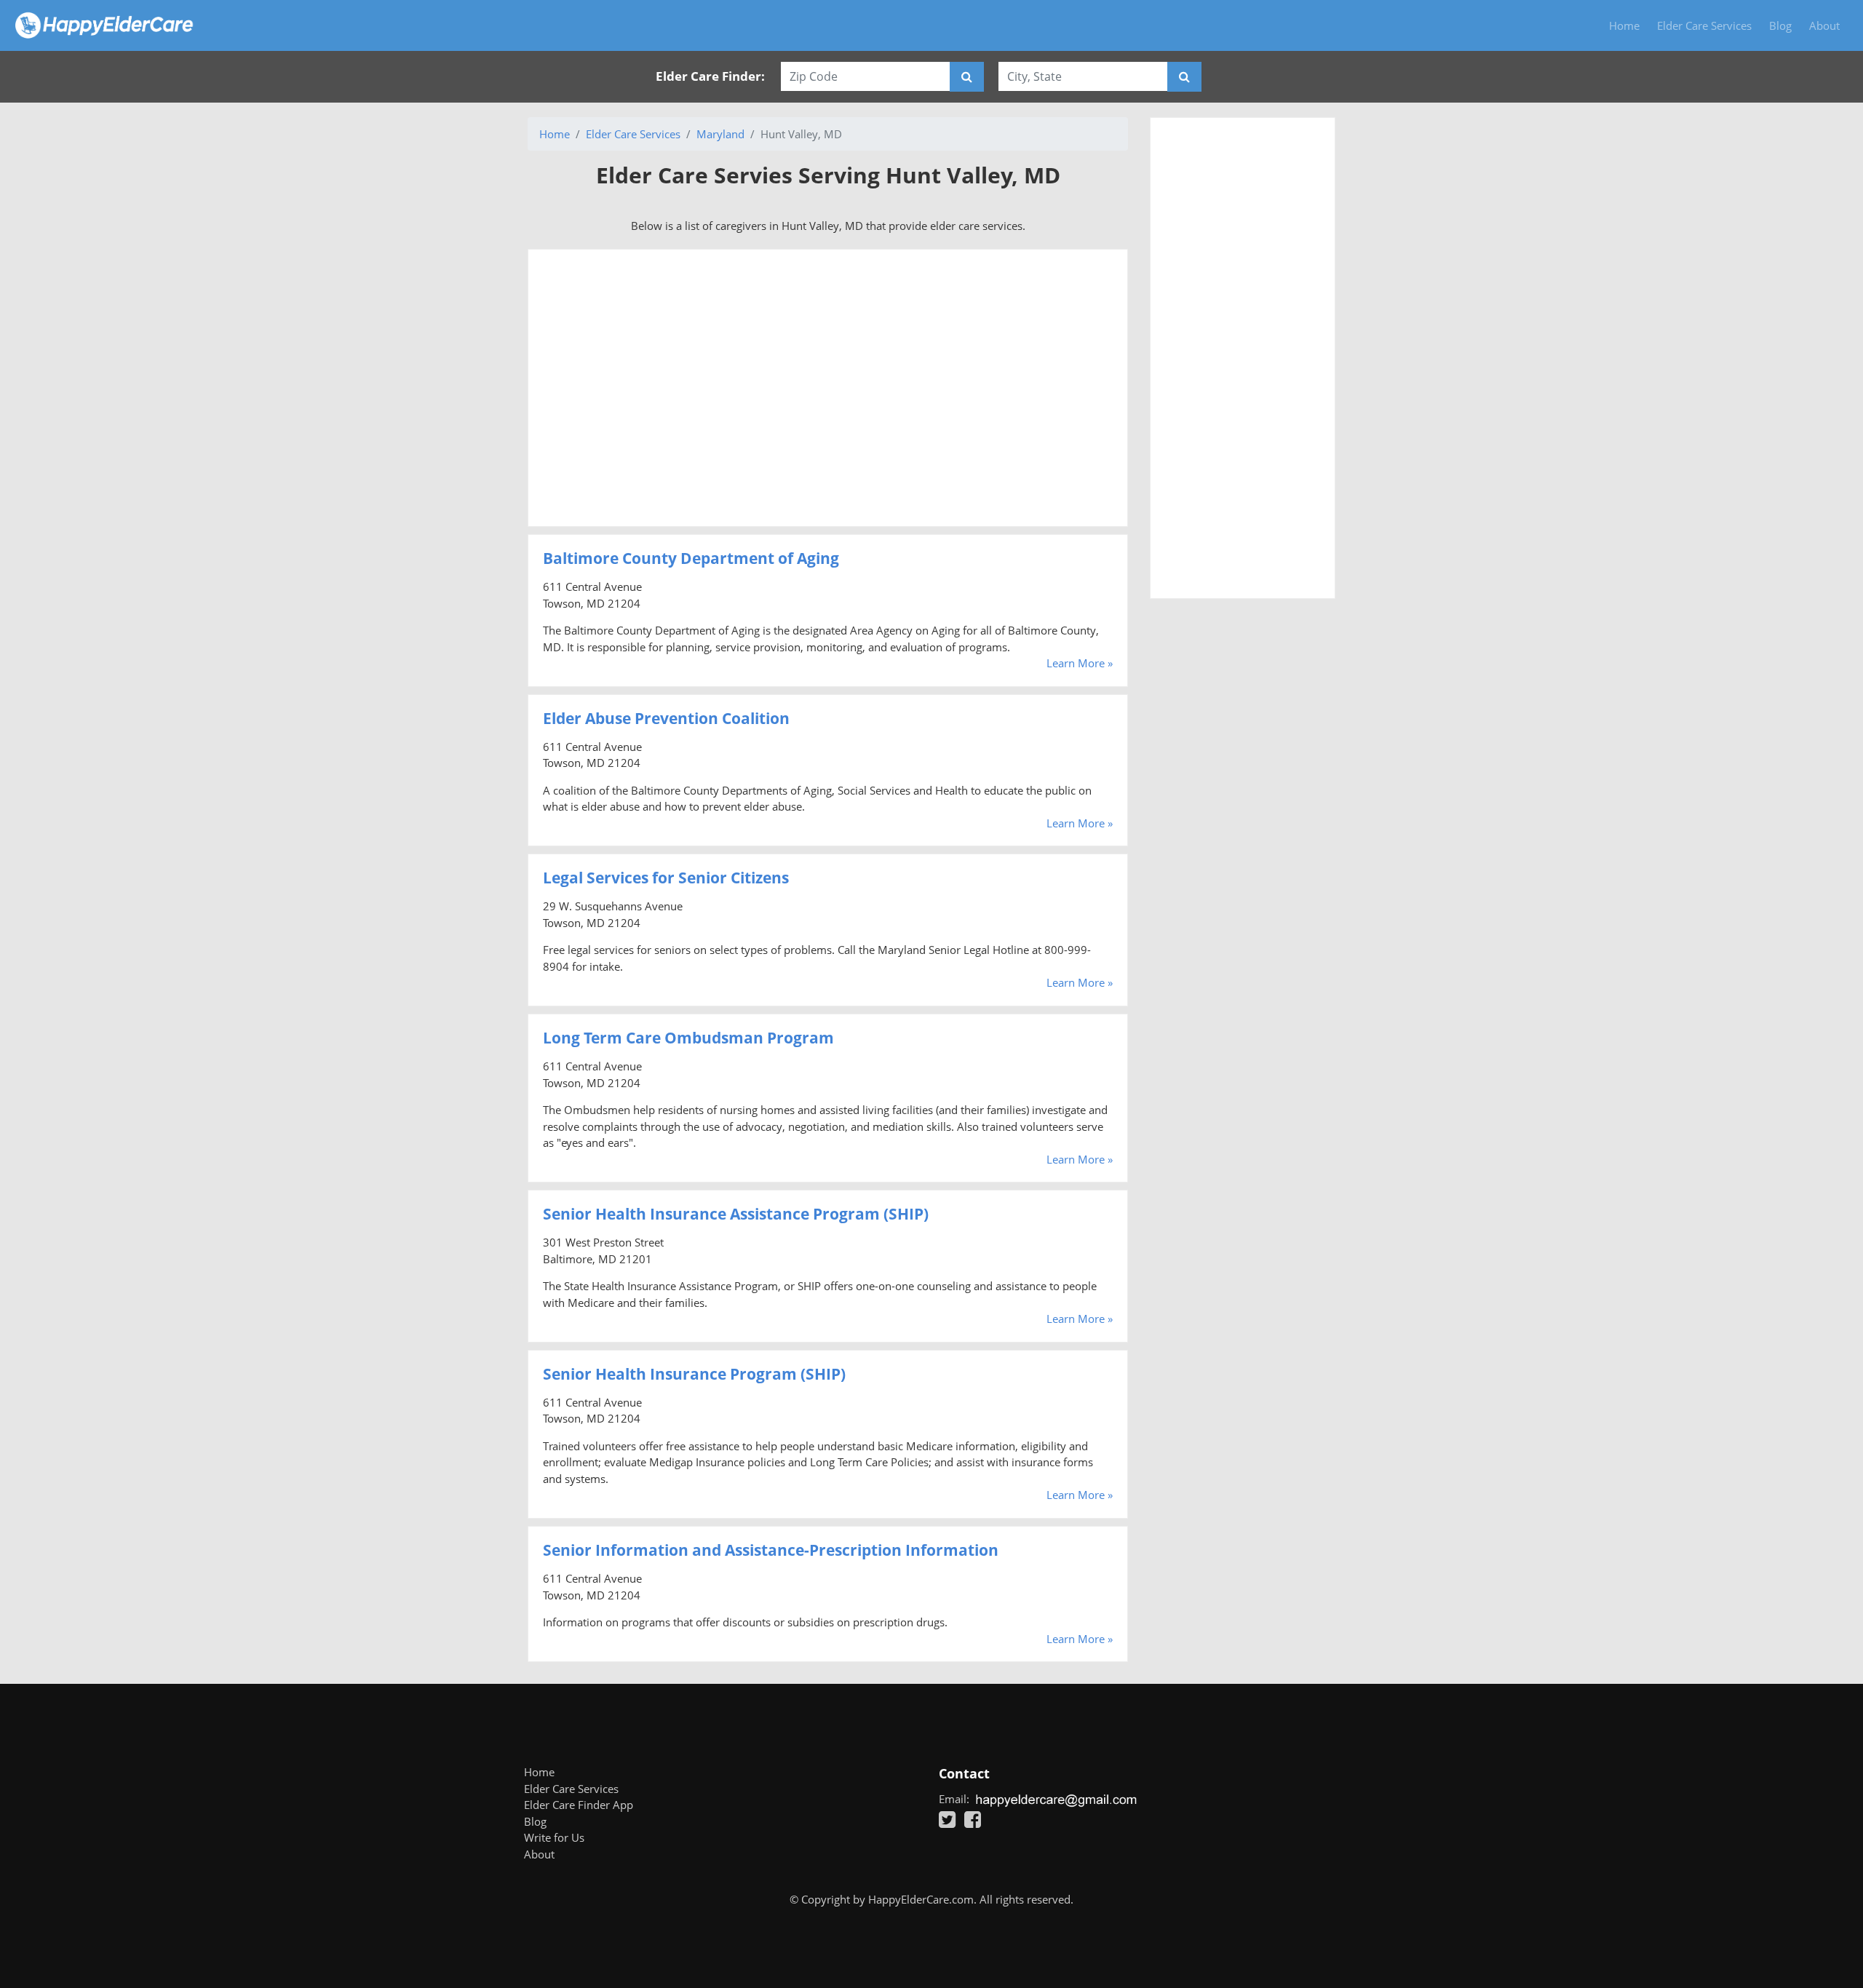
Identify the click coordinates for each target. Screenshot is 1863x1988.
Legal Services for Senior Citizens (666, 878)
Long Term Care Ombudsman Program (688, 1038)
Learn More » (1080, 663)
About (1824, 25)
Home (1624, 25)
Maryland (720, 134)
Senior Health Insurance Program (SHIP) (694, 1374)
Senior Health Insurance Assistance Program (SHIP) (736, 1214)
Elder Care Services (1704, 25)
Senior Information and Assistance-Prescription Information (771, 1550)
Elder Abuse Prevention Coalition (666, 718)
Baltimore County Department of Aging (691, 558)
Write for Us (554, 1837)
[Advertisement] (828, 388)
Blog (1780, 25)
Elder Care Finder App (579, 1805)
